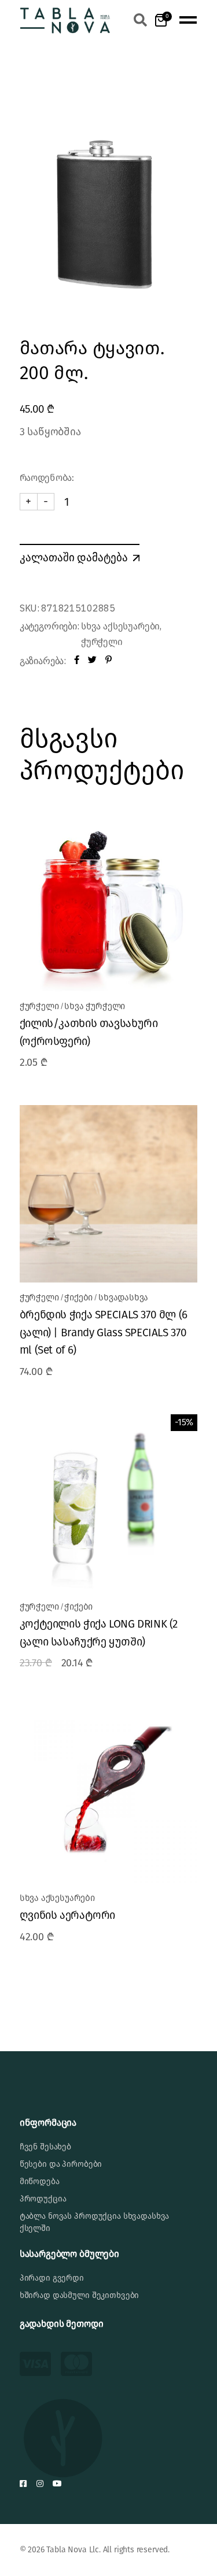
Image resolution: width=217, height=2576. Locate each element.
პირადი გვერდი (52, 2278)
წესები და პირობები (61, 2164)
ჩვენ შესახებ (45, 2147)
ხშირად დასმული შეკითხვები (80, 2295)
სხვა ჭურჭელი (95, 1006)
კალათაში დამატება (74, 557)
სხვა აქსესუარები (120, 626)
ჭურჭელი (102, 642)
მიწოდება (40, 2182)
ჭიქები (78, 1298)
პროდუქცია (43, 2199)
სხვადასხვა (123, 1298)
